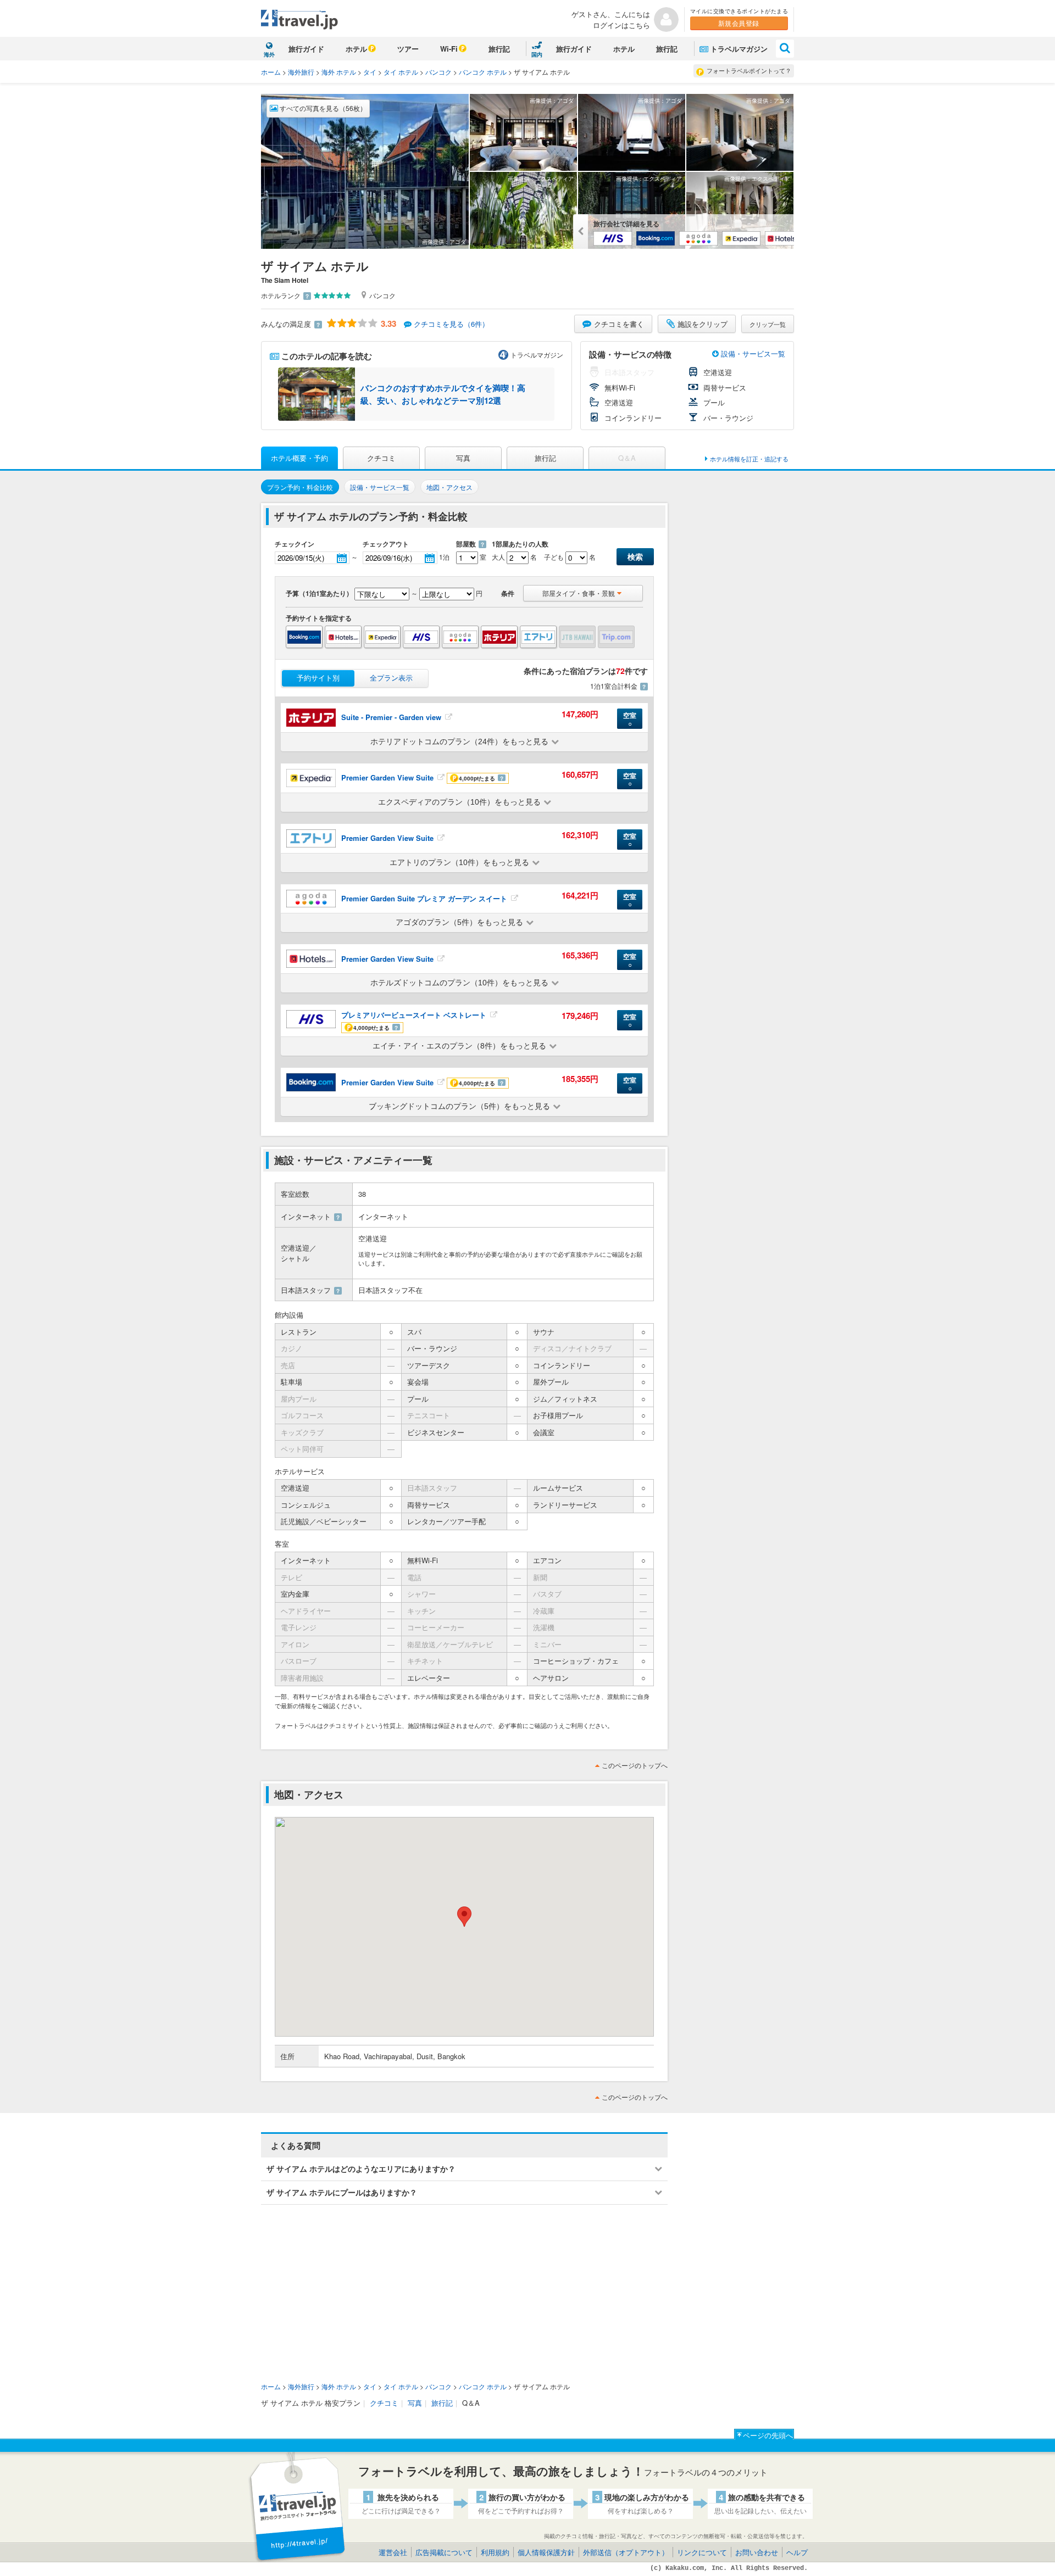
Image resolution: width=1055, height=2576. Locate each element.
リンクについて (702, 2552)
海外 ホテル (339, 72)
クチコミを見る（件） (451, 324)
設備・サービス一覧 (752, 353)
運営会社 (393, 2552)
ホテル (356, 49)
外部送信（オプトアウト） (626, 2552)
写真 (463, 458)
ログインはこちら (621, 25)
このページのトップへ (635, 1765)
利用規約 (495, 2552)
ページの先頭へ (768, 2435)
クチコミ (381, 458)
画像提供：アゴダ (444, 242)
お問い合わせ (757, 2552)
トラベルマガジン (739, 49)
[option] (416, 394)
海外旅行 (301, 72)
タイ (370, 72)
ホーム (271, 72)
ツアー (408, 49)
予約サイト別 (318, 678)
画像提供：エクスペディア (541, 179)
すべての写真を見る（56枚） (322, 108)
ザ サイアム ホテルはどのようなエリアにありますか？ (361, 2168)
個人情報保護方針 (546, 2552)
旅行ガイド (306, 49)
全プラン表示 (391, 678)
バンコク (438, 72)
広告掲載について (444, 2552)
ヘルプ (797, 2552)
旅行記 (499, 49)
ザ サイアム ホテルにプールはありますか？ (342, 2192)
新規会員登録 (739, 23)
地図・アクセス (449, 487)
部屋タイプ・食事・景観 (579, 593)
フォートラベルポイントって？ (749, 70)
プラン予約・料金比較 (300, 487)
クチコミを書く (619, 324)
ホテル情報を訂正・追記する (749, 459)
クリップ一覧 (768, 324)
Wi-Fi (449, 49)
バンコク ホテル (483, 72)
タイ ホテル (401, 72)
